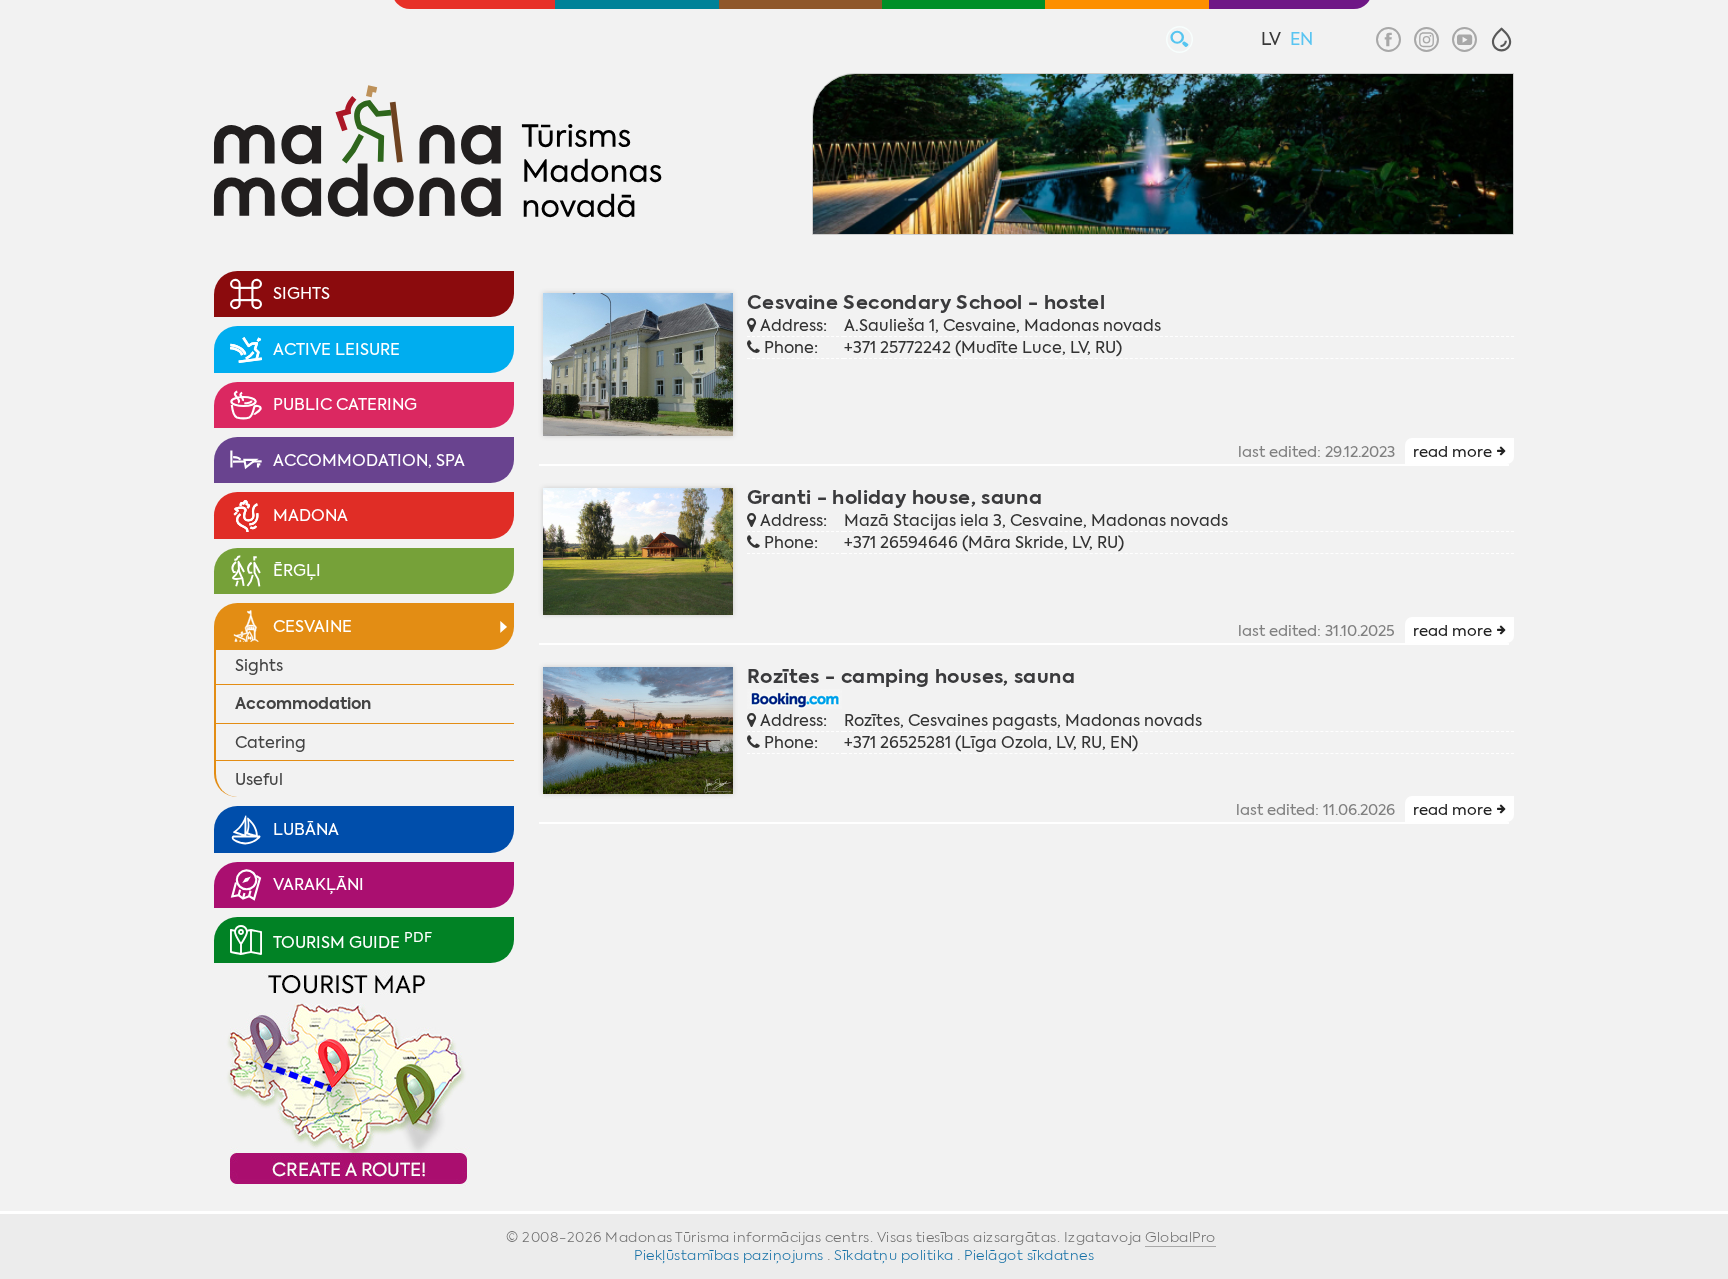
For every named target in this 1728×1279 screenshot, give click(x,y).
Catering (270, 742)
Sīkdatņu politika (894, 1255)
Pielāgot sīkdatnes (1029, 1255)
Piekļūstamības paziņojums (729, 1255)
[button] (1501, 39)
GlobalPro (1180, 1237)
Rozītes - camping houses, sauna (911, 676)
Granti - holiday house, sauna (894, 497)
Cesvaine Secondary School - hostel (926, 302)
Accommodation (303, 703)
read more (1452, 452)
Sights (259, 665)
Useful (259, 779)
